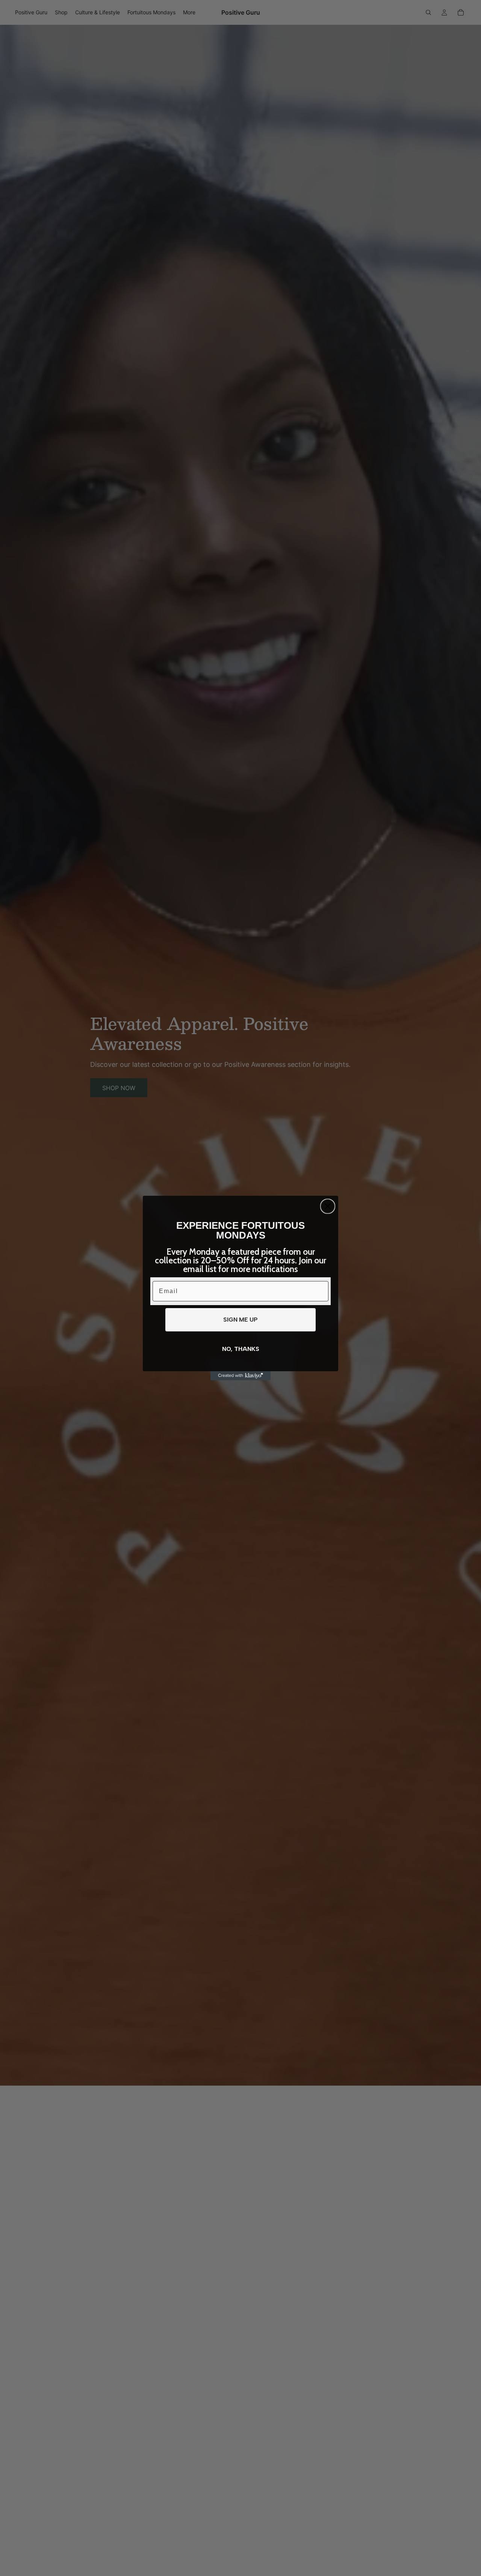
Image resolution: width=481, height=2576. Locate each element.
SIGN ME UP (240, 1320)
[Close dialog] (328, 1206)
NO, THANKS (241, 1349)
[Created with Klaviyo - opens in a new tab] (240, 1376)
